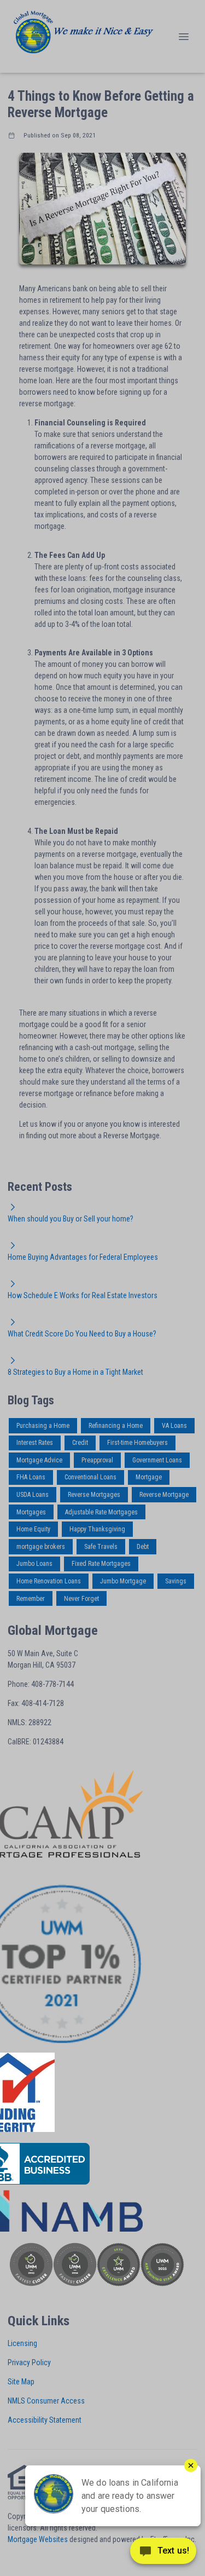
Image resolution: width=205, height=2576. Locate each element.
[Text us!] (163, 2554)
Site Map (21, 2382)
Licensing (22, 2343)
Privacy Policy (29, 2362)
